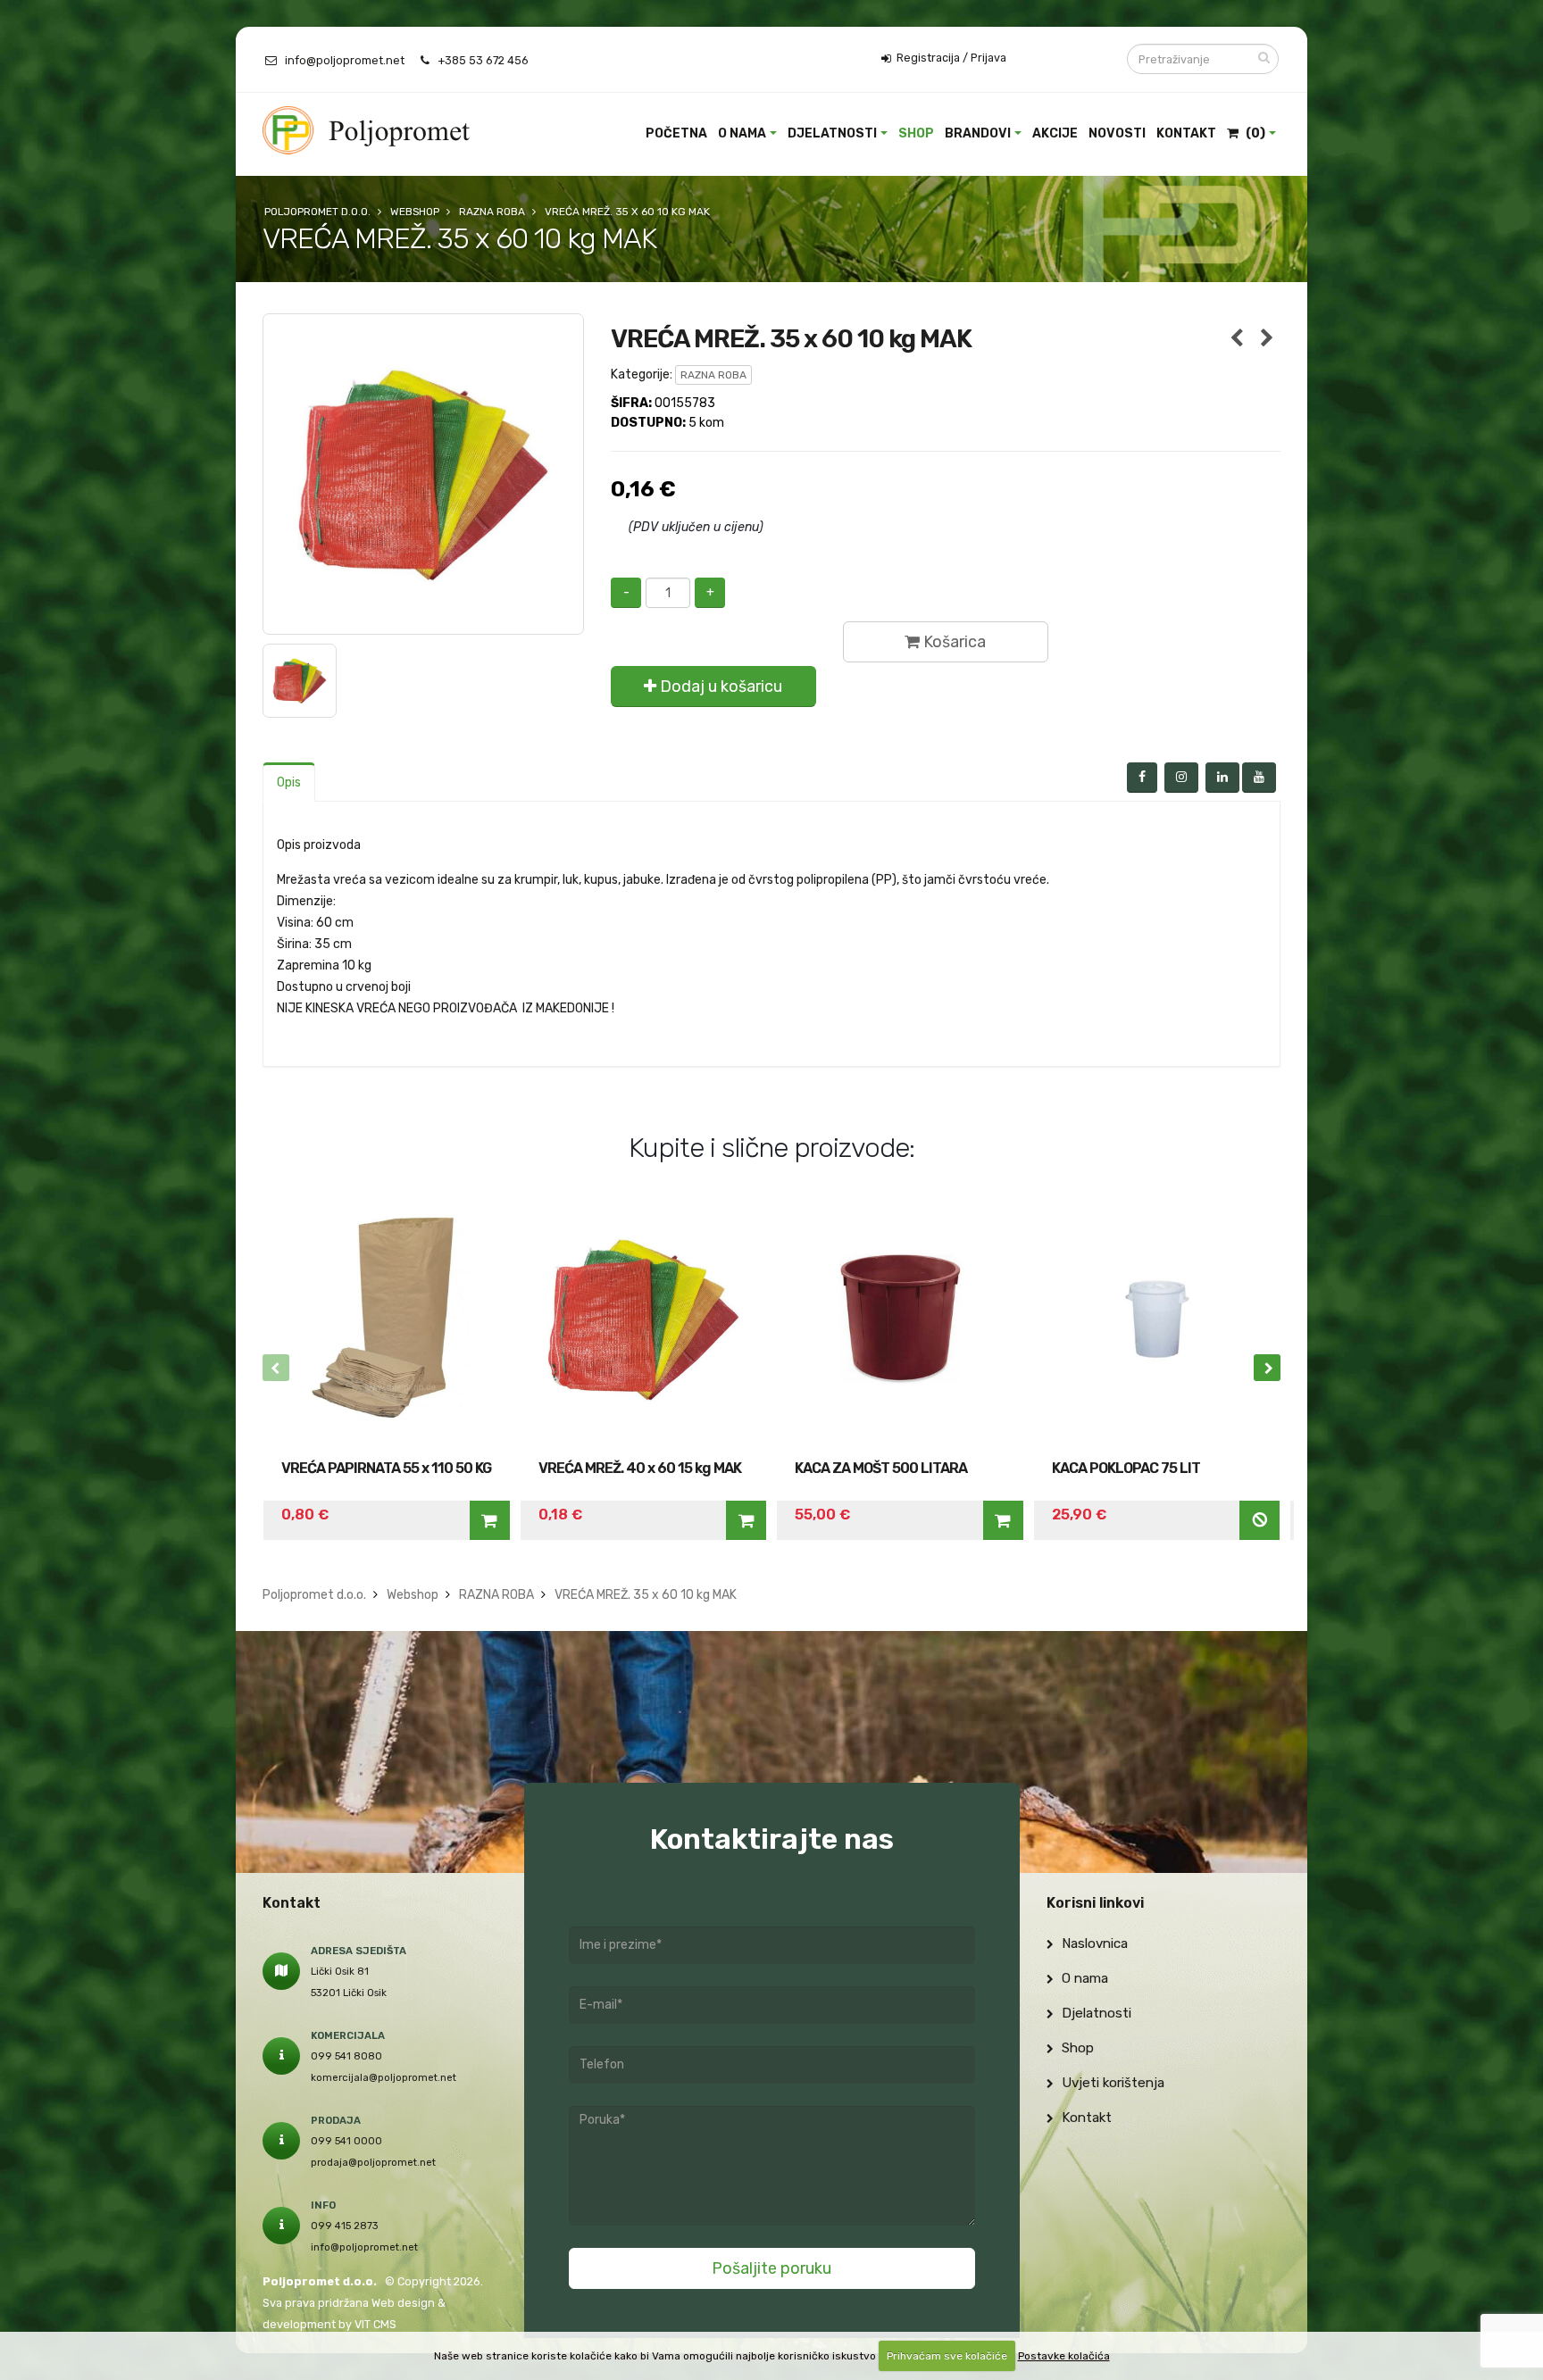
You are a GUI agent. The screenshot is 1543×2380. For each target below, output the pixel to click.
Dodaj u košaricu (719, 687)
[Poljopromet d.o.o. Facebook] (1142, 778)
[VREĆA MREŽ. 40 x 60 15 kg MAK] (644, 1319)
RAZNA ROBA (713, 375)
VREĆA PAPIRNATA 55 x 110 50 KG (386, 1468)
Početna (676, 133)
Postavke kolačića (1064, 2356)
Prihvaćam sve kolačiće (947, 2356)
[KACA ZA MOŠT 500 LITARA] (900, 1319)
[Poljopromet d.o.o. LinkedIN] (1222, 778)
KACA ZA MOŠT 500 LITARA (881, 1468)
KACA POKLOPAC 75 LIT (1126, 1468)
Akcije (1055, 133)
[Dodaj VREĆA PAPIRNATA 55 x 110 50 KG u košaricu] (490, 1520)
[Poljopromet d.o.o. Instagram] (1181, 778)
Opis (289, 782)
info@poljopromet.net (345, 60)
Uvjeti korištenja (1111, 2083)
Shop (916, 133)
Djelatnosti (832, 133)
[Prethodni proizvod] (1236, 339)
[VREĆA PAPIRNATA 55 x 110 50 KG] (387, 1319)
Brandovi (978, 133)
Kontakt (1186, 133)
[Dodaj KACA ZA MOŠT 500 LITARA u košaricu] (1003, 1520)
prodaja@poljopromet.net (373, 2162)
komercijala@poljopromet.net (384, 2077)
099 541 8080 (346, 2056)
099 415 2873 (345, 2226)
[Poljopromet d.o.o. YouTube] (1259, 778)
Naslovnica (1093, 1943)
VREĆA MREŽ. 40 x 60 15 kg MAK (640, 1468)
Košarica (953, 642)
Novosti (1117, 133)
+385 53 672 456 (483, 60)
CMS (385, 2324)
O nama (742, 133)
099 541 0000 (346, 2141)
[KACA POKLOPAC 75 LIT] (1157, 1319)
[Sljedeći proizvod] (1267, 339)
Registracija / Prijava (950, 58)
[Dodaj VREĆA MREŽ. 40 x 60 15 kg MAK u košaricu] (746, 1520)
